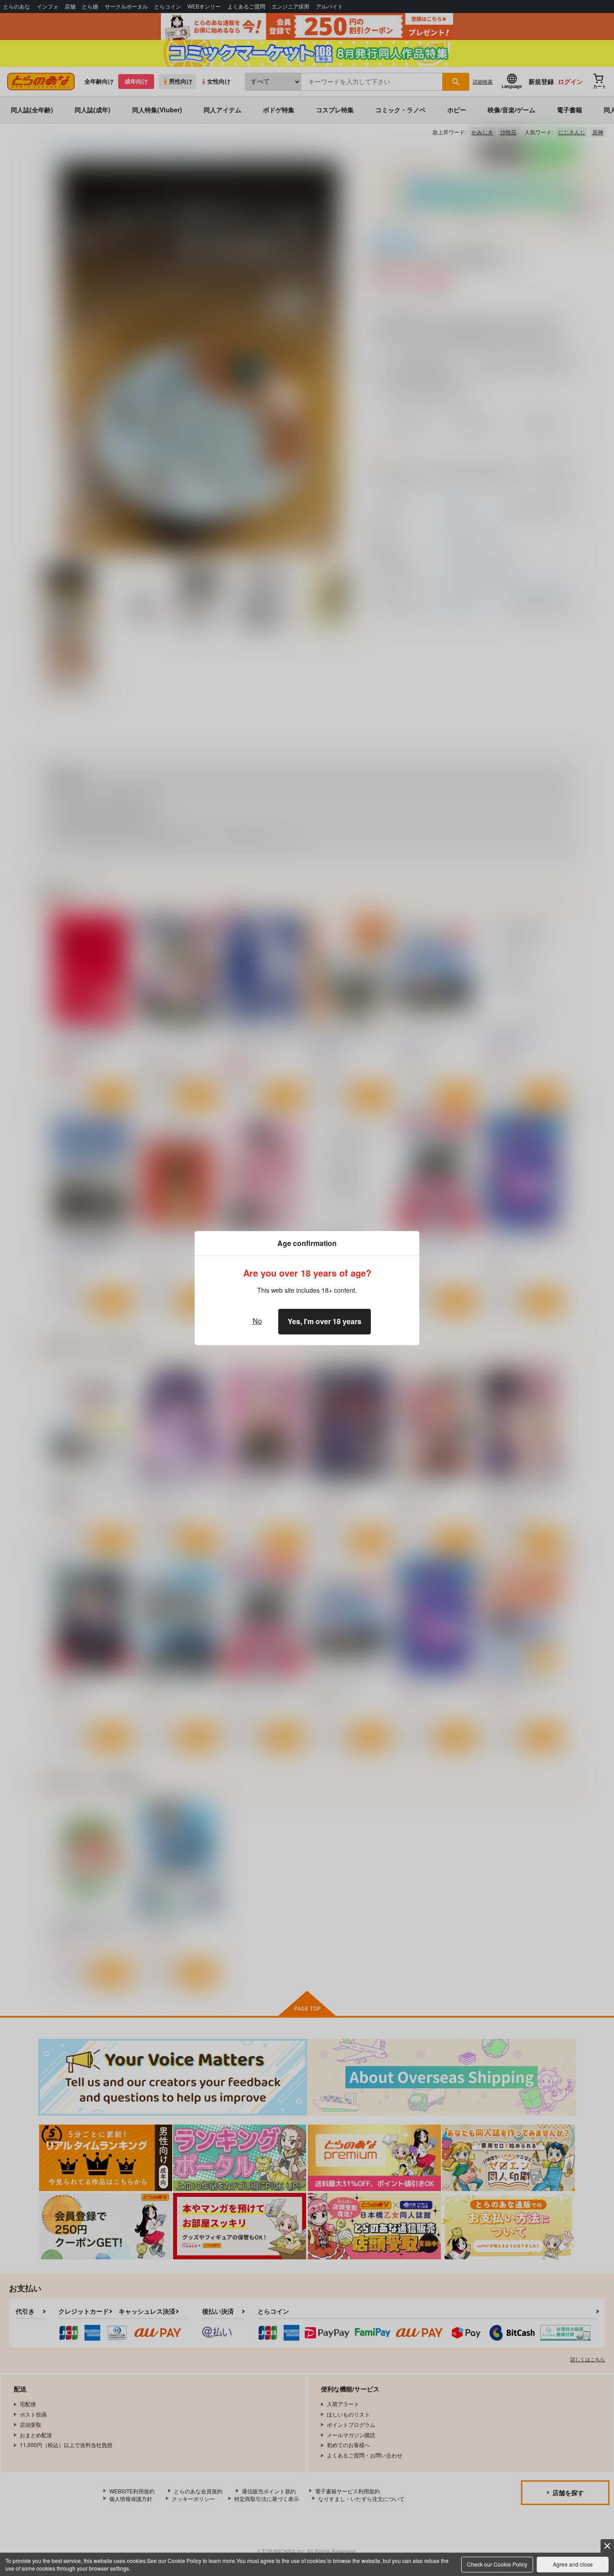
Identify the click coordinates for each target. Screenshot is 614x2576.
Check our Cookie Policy (497, 2564)
